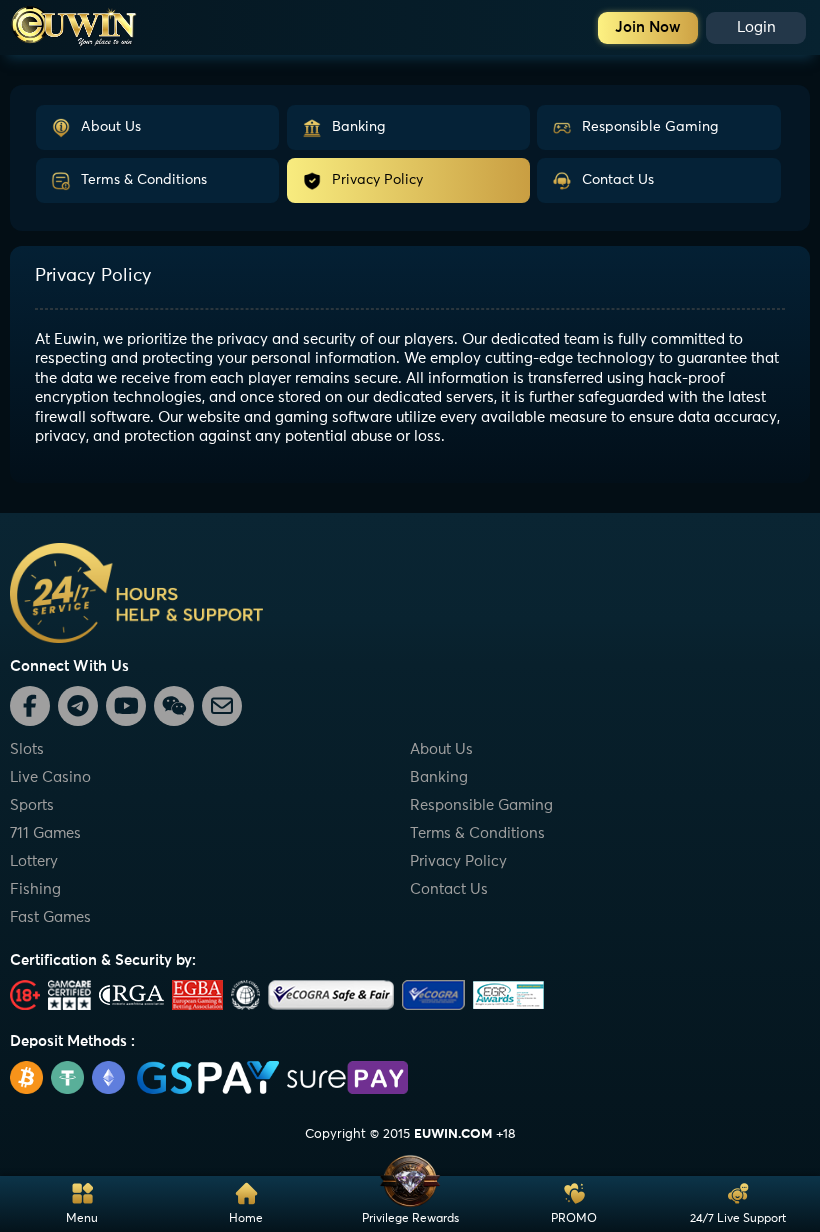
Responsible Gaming (650, 127)
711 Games (45, 833)
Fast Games (50, 917)
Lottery (34, 861)
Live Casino (50, 777)
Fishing (35, 889)
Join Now (648, 27)
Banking (358, 127)
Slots (27, 749)
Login (756, 27)
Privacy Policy (377, 180)
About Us (111, 127)
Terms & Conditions (144, 180)
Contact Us (618, 180)
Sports (32, 805)
